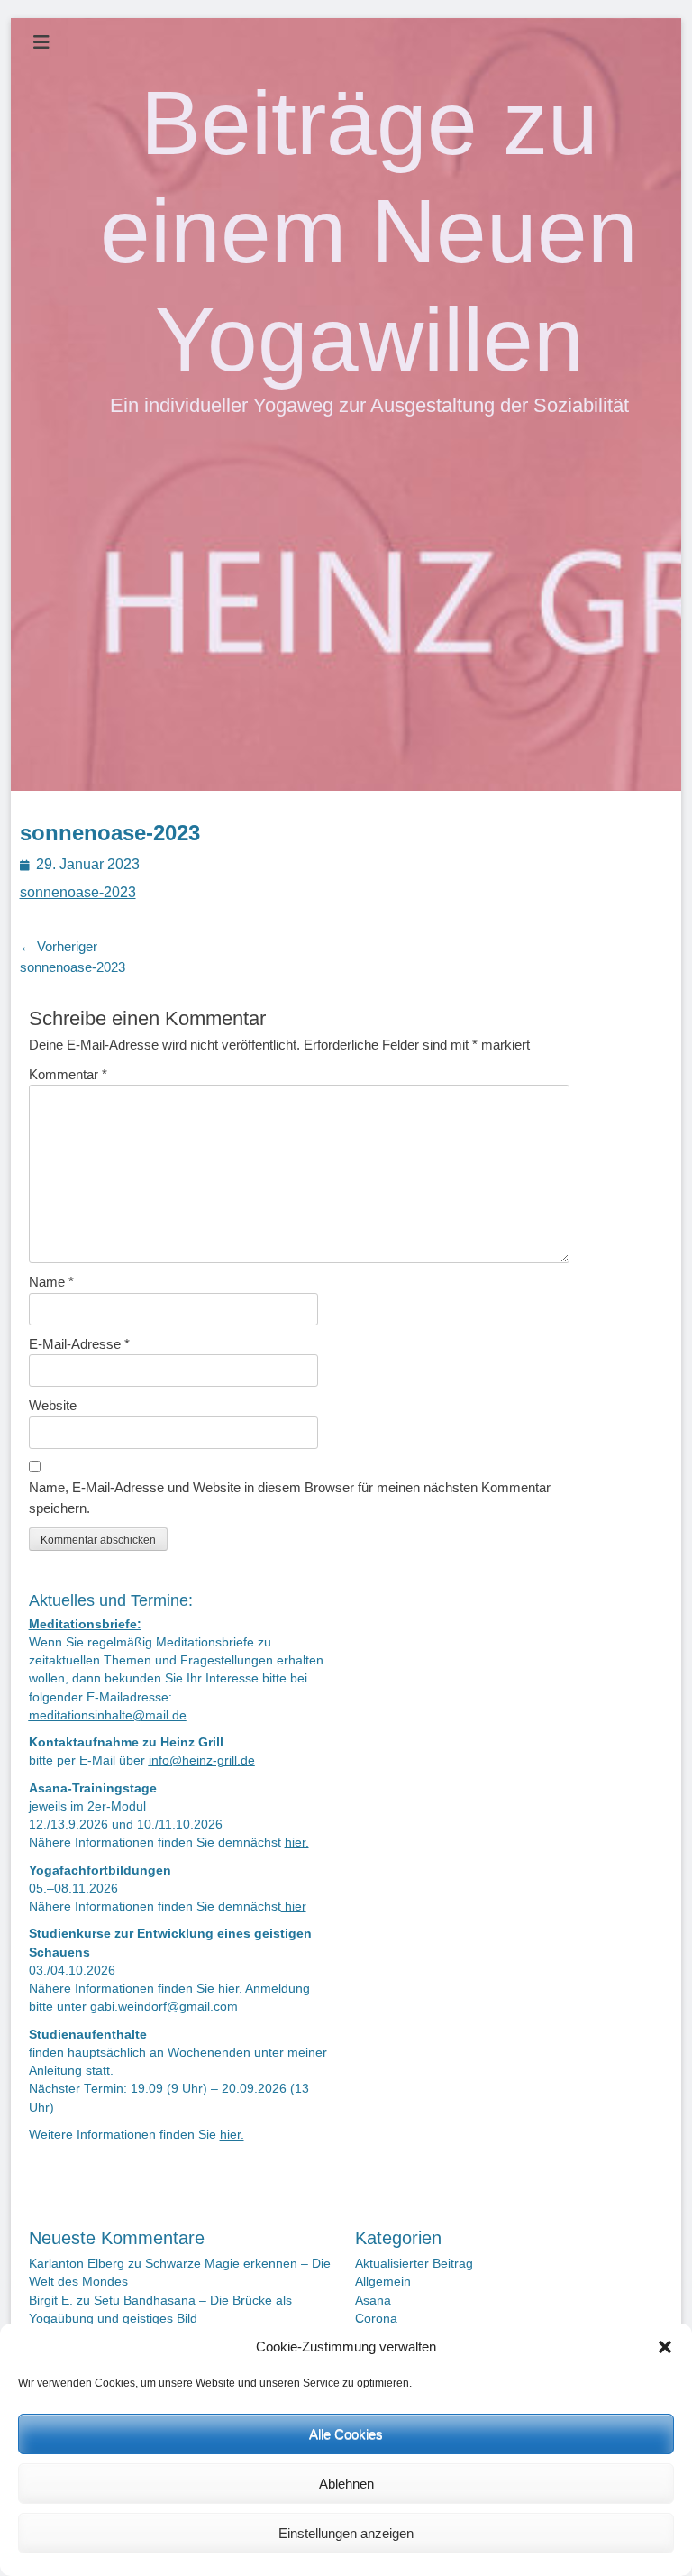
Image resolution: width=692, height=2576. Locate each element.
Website (53, 1405)
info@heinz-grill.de (202, 1760)
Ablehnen (346, 2484)
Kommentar (68, 1074)
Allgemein (383, 2282)
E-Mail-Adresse (79, 1344)
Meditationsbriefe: (85, 1624)
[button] (665, 2347)
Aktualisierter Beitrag (414, 2264)
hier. (297, 1843)
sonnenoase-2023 (78, 892)
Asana (373, 2301)
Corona (376, 2319)
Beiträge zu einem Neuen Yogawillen (369, 231)
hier (294, 1907)
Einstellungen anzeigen (346, 2533)
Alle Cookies (346, 2434)
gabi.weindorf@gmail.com (164, 2007)
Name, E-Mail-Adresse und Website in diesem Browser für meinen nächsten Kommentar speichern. (290, 1498)
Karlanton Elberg (77, 2264)
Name (51, 1282)
